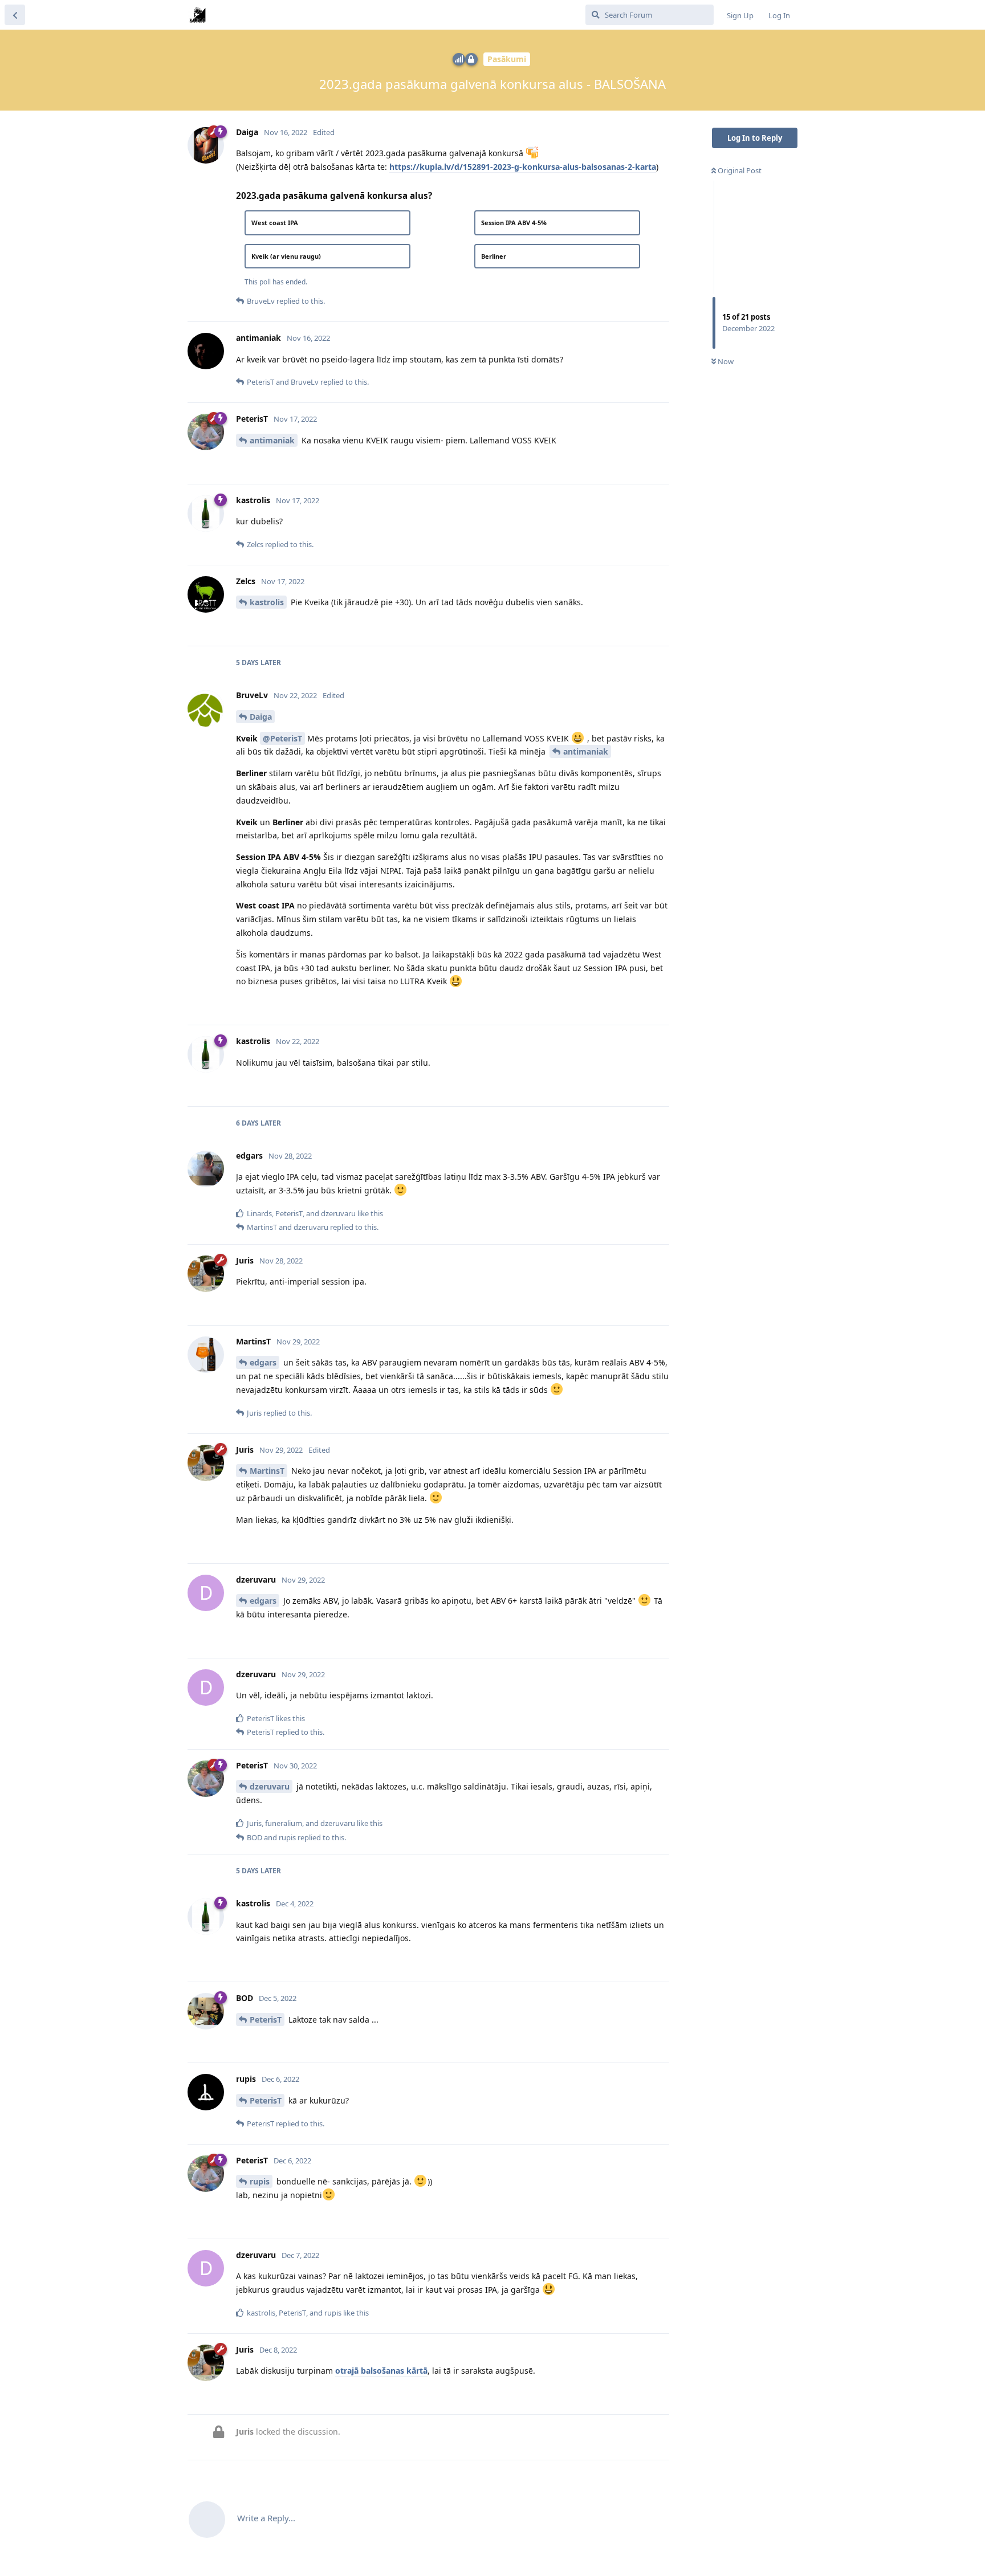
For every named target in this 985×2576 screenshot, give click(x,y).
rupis (260, 2181)
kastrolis (267, 602)
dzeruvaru (270, 1786)
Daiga (261, 717)
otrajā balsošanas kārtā (381, 2371)
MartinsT (267, 1471)
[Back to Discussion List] (15, 15)
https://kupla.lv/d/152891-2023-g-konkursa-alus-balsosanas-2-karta (523, 167)
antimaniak (272, 440)
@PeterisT (282, 738)
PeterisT (266, 2019)
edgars (263, 1362)
